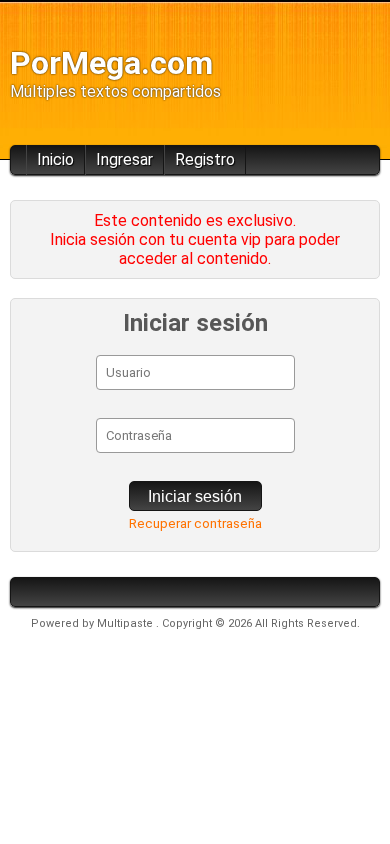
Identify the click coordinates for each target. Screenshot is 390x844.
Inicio (55, 159)
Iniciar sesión (195, 496)
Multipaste (126, 623)
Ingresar (124, 159)
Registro (205, 159)
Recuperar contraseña (195, 523)
